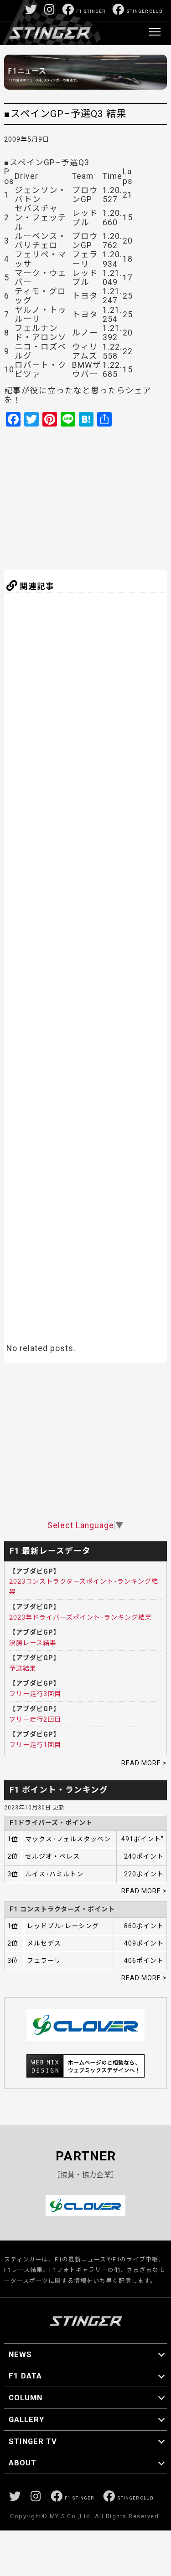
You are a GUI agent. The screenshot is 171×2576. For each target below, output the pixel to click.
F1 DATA (25, 2376)
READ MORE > (144, 1763)
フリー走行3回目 (35, 1694)
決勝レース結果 (33, 1643)
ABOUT (23, 2463)
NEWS (20, 2354)
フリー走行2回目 (35, 1719)
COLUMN (26, 2398)
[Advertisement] (94, 497)
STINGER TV (33, 2441)
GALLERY (26, 2419)
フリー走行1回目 (35, 1745)
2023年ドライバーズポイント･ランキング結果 (80, 1617)
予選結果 (23, 1668)
